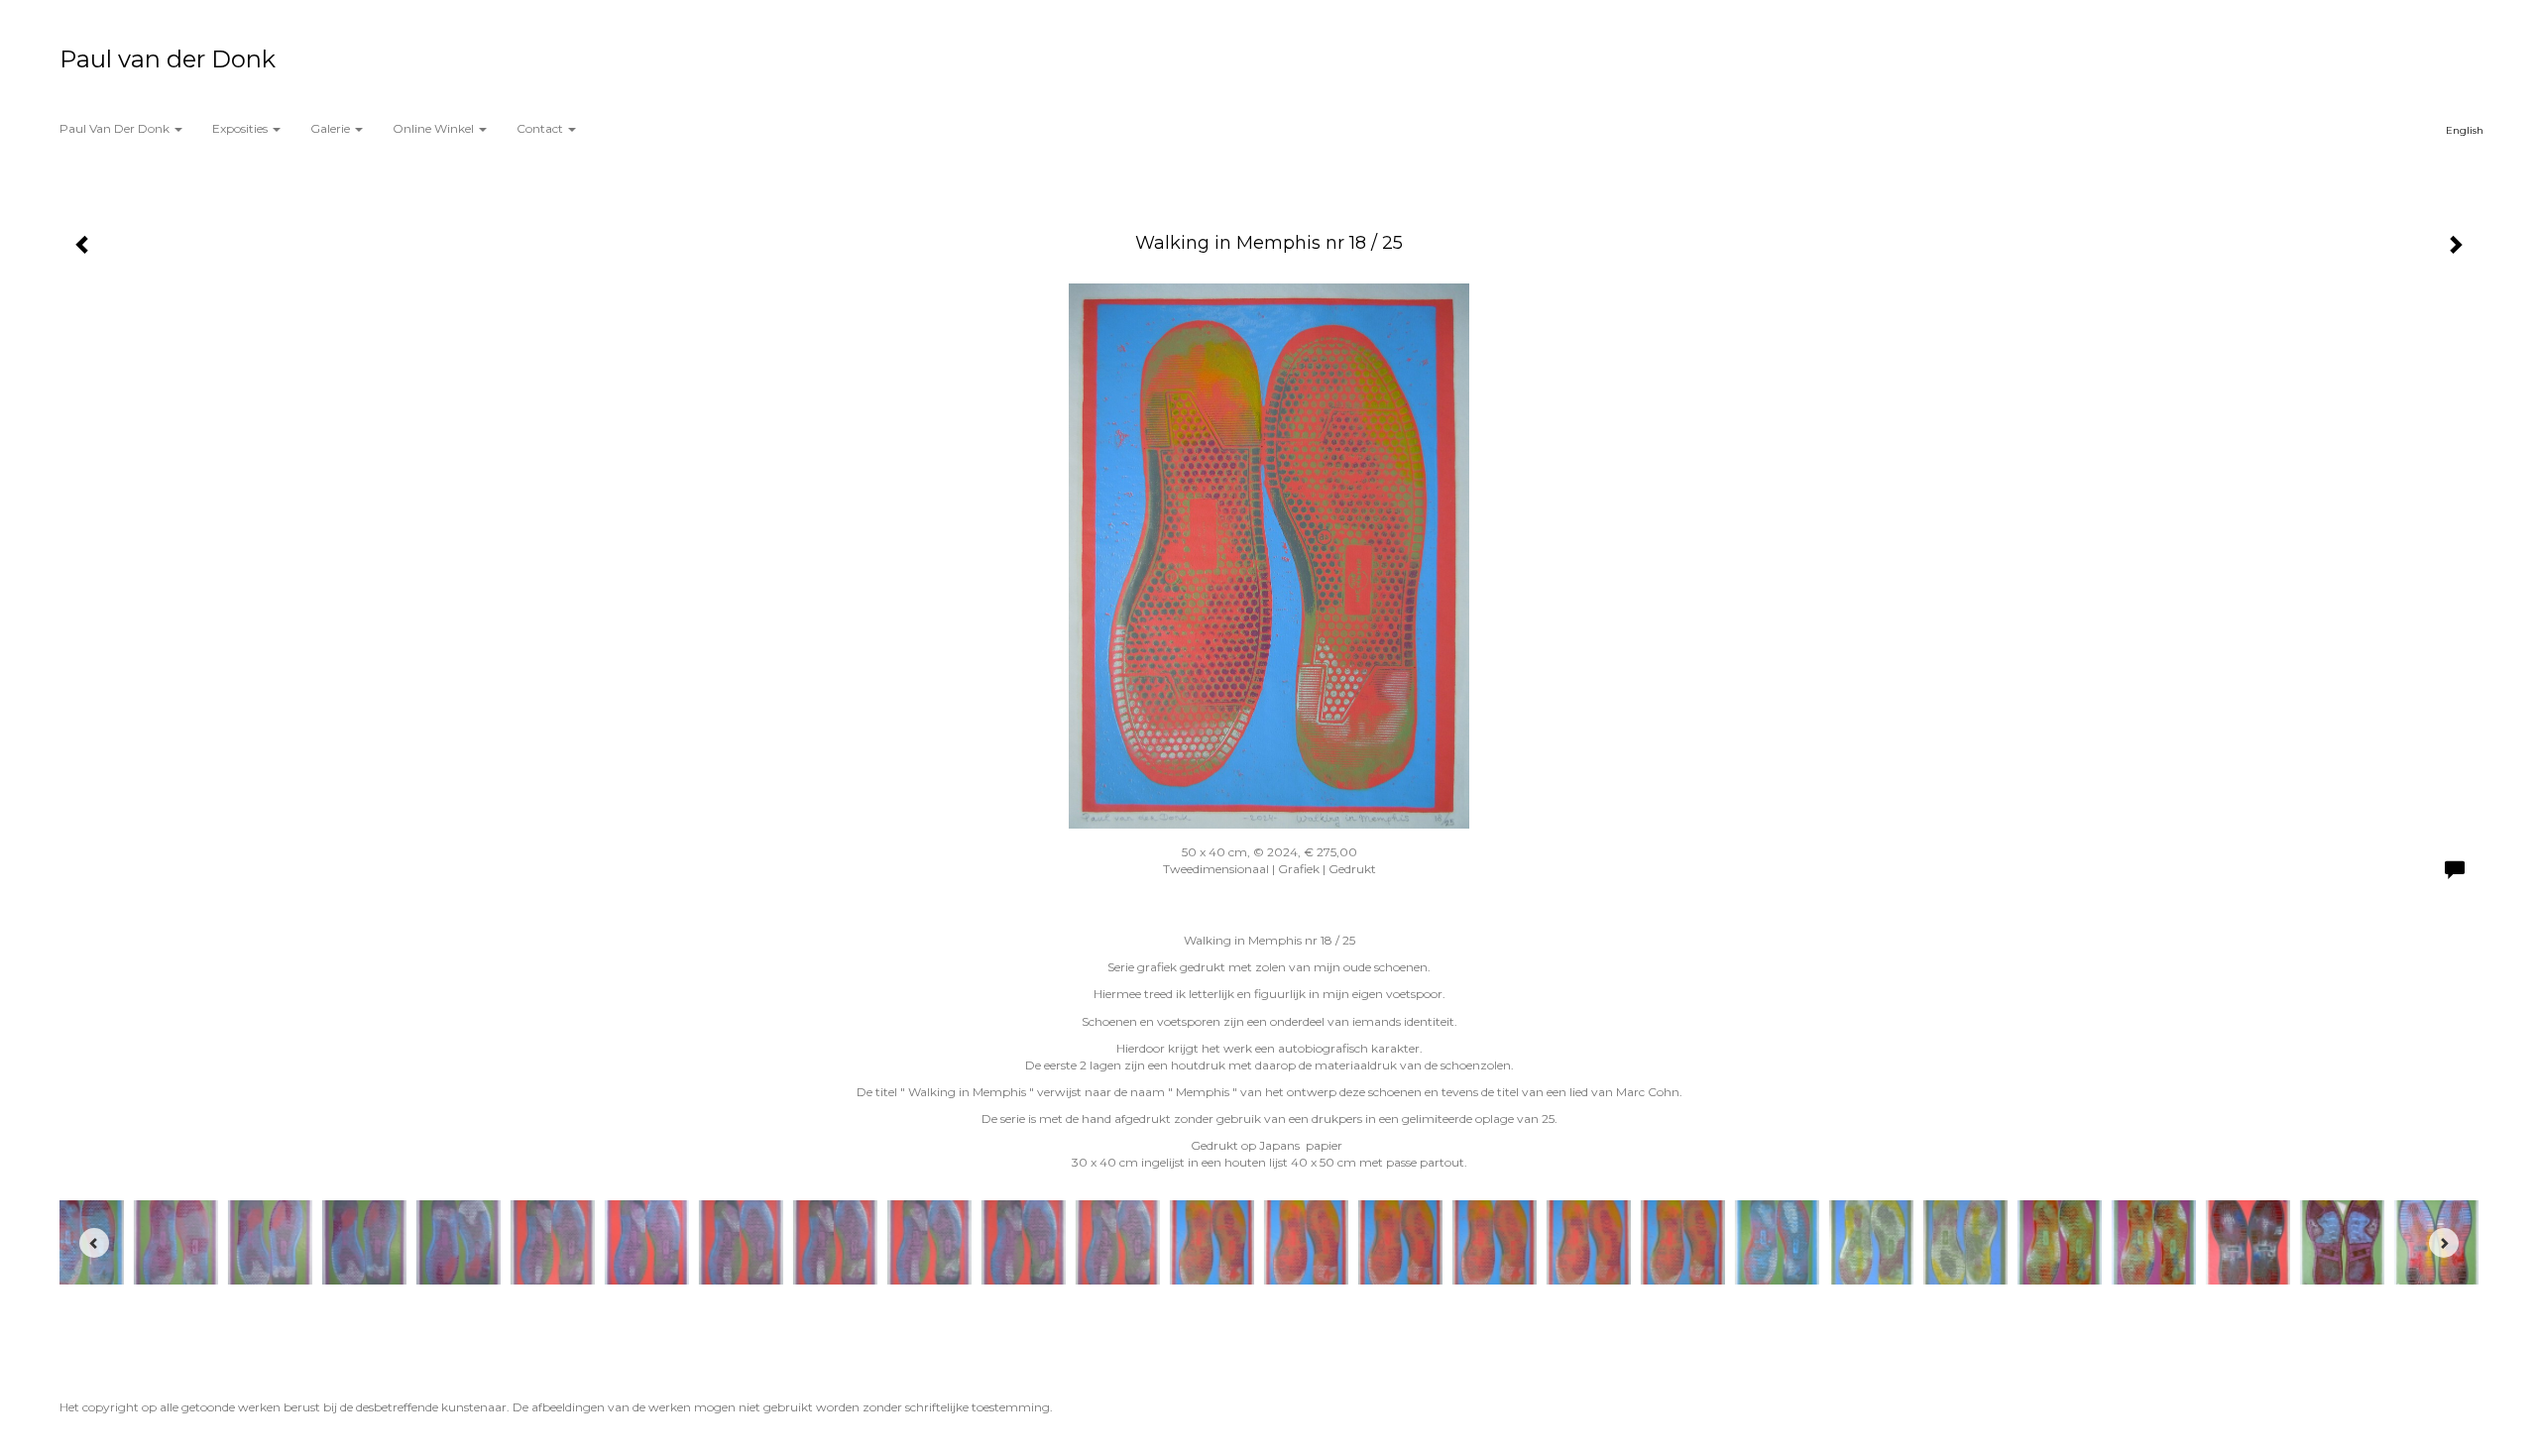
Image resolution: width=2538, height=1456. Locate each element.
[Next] (2444, 1243)
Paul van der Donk (168, 59)
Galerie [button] (332, 128)
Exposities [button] (241, 128)
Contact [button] (541, 128)
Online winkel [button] (435, 128)
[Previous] (94, 1243)
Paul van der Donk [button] (116, 128)
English (2465, 130)
